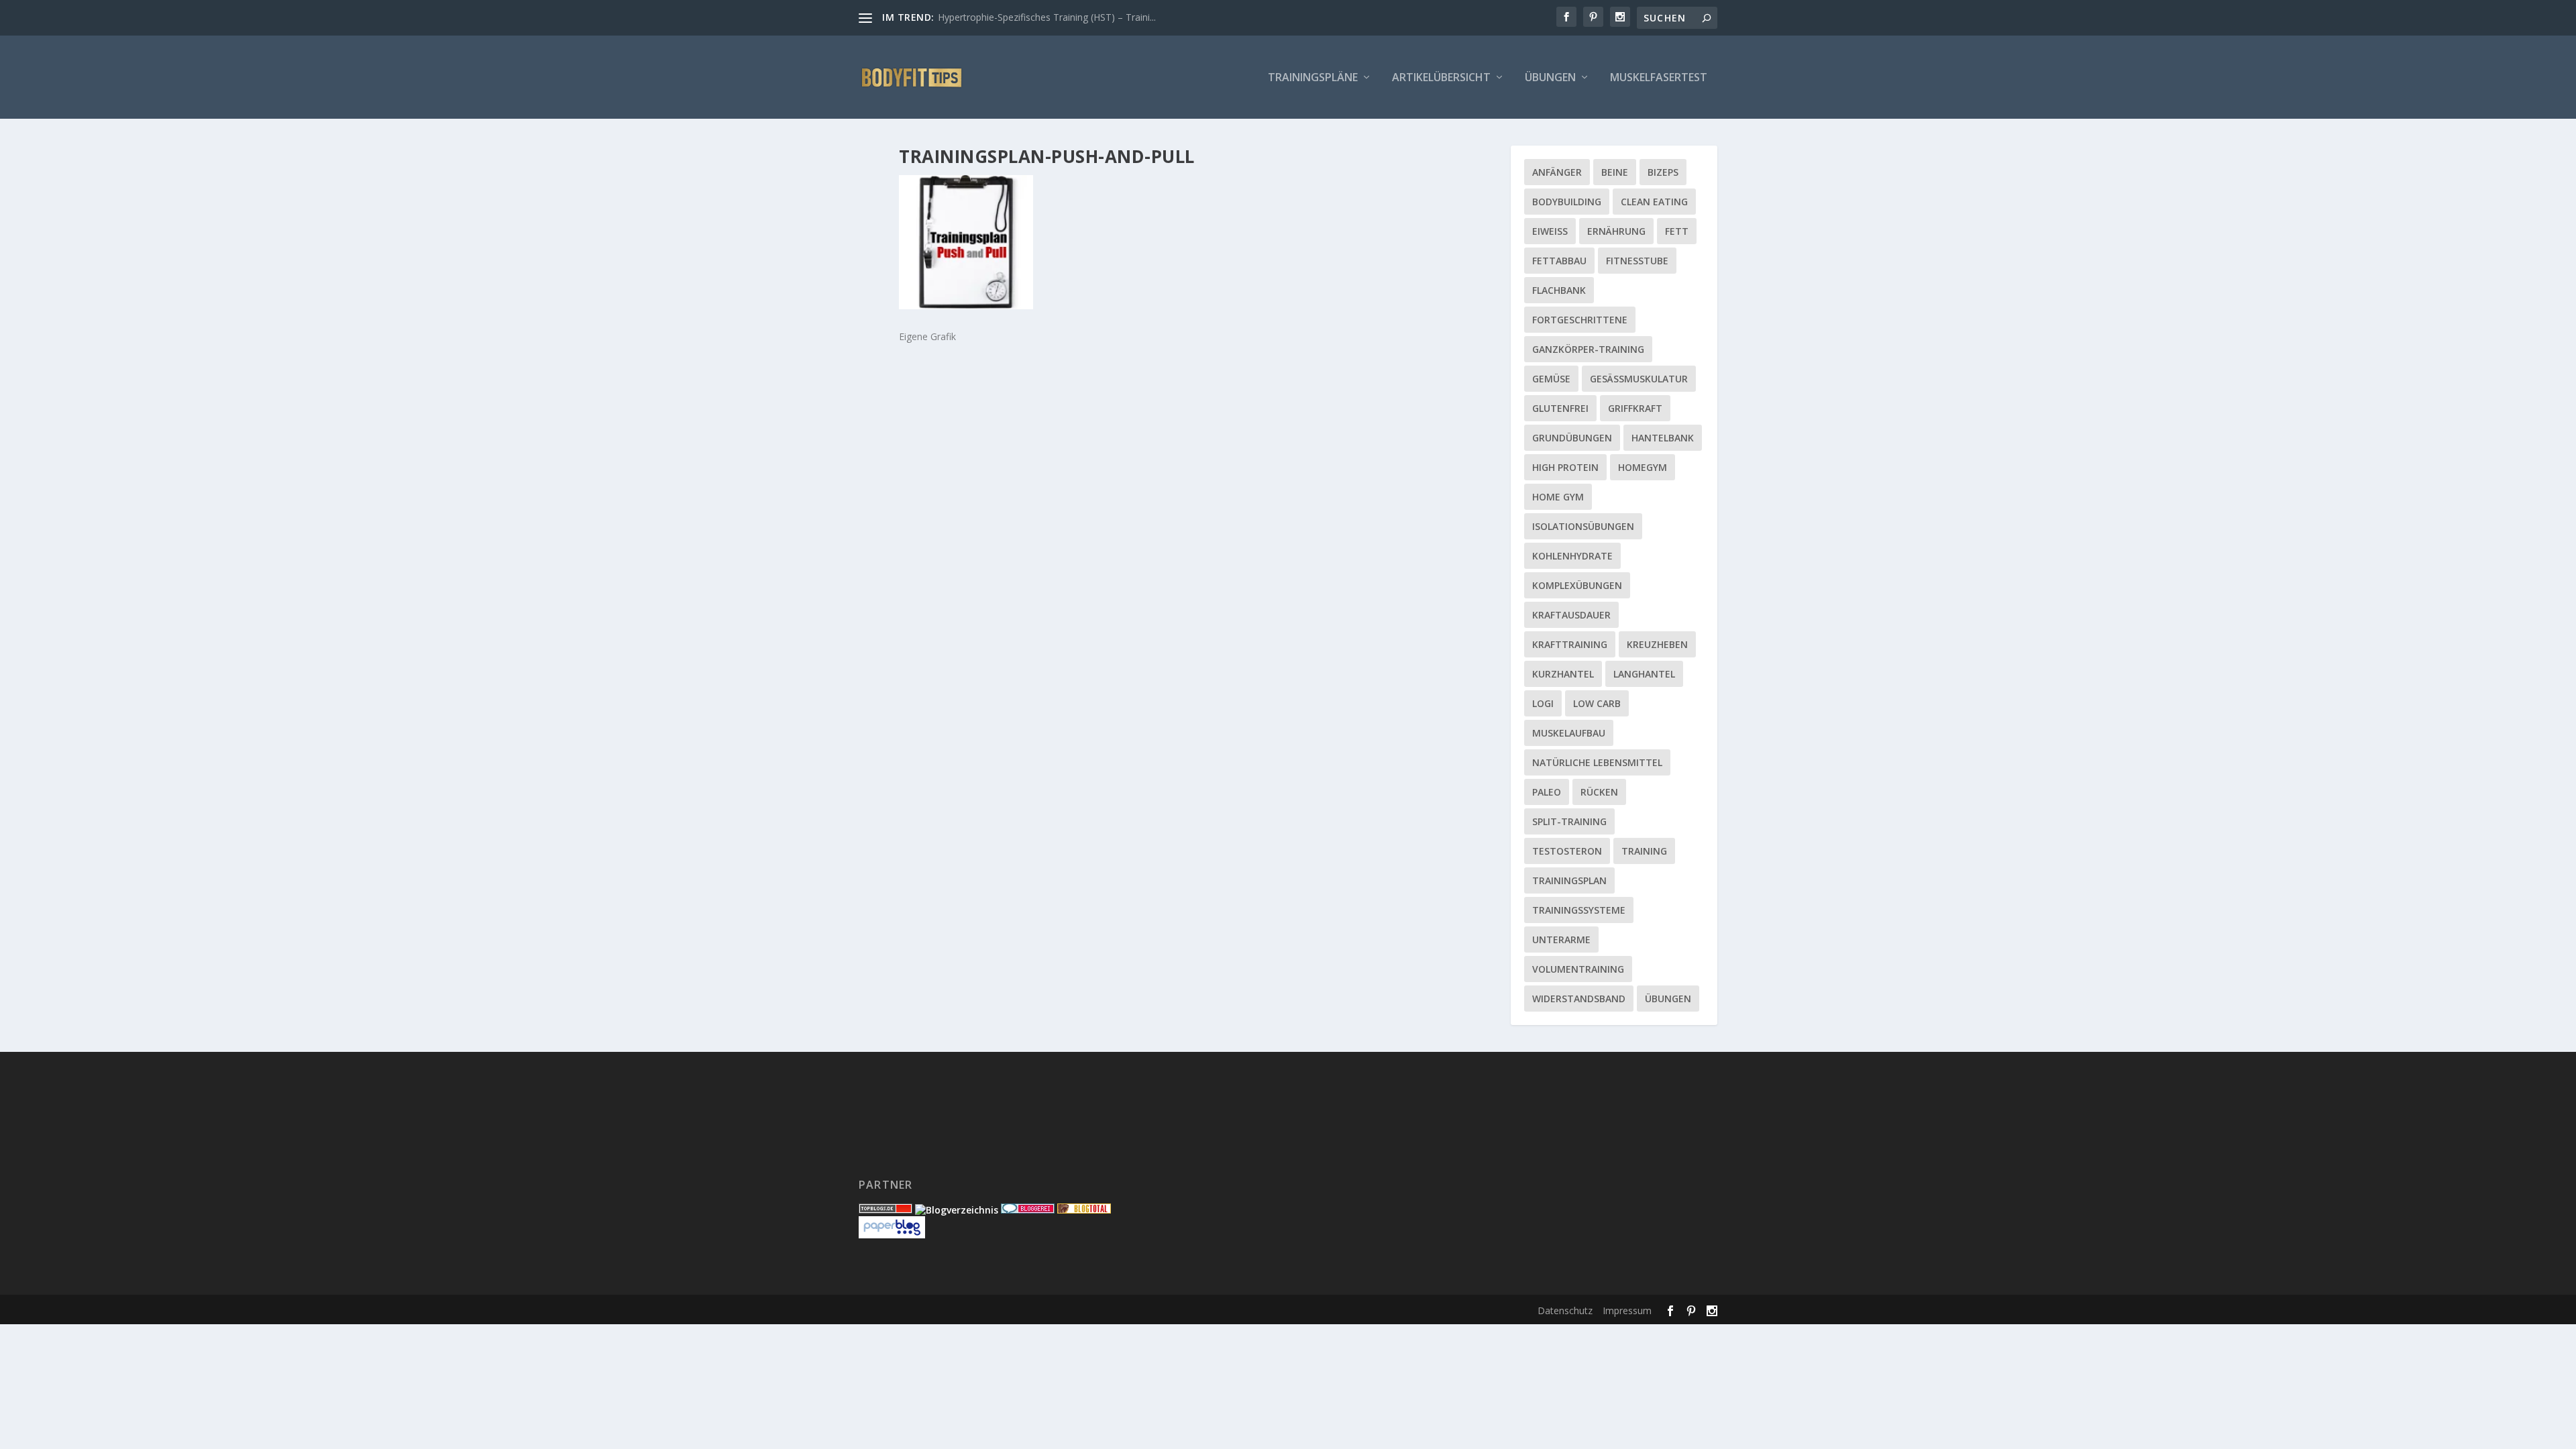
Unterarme (1561, 940)
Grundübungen (1572, 438)
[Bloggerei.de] (1028, 1210)
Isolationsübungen (1583, 526)
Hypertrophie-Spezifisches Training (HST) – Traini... (1047, 17)
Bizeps (1663, 172)
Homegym (1643, 467)
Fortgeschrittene (1580, 320)
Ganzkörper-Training (1588, 349)
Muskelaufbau (1569, 733)
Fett (1677, 231)
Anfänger (1557, 172)
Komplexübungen (1577, 585)
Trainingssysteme (1579, 910)
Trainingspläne (1313, 78)
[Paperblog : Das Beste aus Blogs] (892, 1235)
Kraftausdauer (1571, 615)
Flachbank (1559, 290)
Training (1644, 851)
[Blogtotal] (1084, 1210)
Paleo (1547, 792)
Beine (1615, 172)
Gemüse (1551, 379)
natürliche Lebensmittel (1597, 762)
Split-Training (1569, 821)
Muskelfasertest (1659, 78)
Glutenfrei (1560, 408)
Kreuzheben (1657, 644)
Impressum (1627, 1310)
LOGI (1543, 703)
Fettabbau (1559, 261)
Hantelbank (1663, 438)
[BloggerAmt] (957, 1210)
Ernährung (1616, 231)
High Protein (1565, 467)
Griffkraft (1635, 408)
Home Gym (1558, 497)
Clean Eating (1654, 202)
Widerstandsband (1579, 999)
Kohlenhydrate (1572, 556)
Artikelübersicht (1441, 78)
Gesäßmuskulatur (1639, 379)
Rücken (1599, 792)
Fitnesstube (1637, 261)
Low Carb (1597, 703)
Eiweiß (1550, 231)
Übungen (1550, 78)
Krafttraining (1570, 644)
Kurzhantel (1563, 674)
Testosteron (1567, 851)
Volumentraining (1578, 969)
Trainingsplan (1569, 880)
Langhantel (1644, 674)
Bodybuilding (1567, 202)
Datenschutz (1565, 1310)
